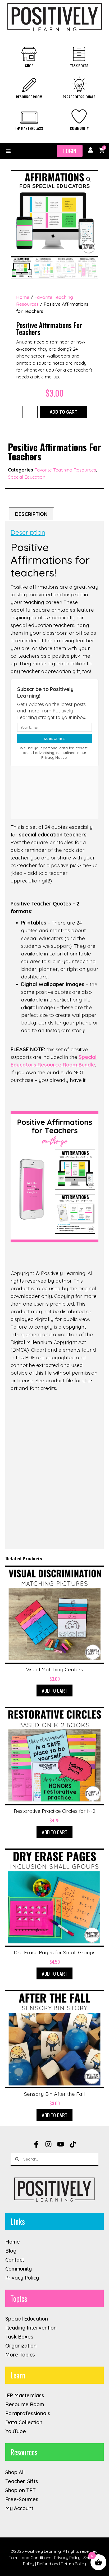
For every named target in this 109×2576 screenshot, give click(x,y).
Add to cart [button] (54, 1690)
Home (23, 297)
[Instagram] (48, 2144)
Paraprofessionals (79, 97)
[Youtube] (61, 2144)
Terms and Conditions (30, 2557)
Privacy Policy (67, 2557)
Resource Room (29, 97)
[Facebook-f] (36, 2144)
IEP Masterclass (29, 128)
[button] (8, 151)
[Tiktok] (73, 2144)
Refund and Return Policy (62, 2564)
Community (79, 128)
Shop (29, 65)
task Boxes (79, 65)
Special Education (27, 477)
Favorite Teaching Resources (65, 470)
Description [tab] (31, 514)
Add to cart (63, 412)
